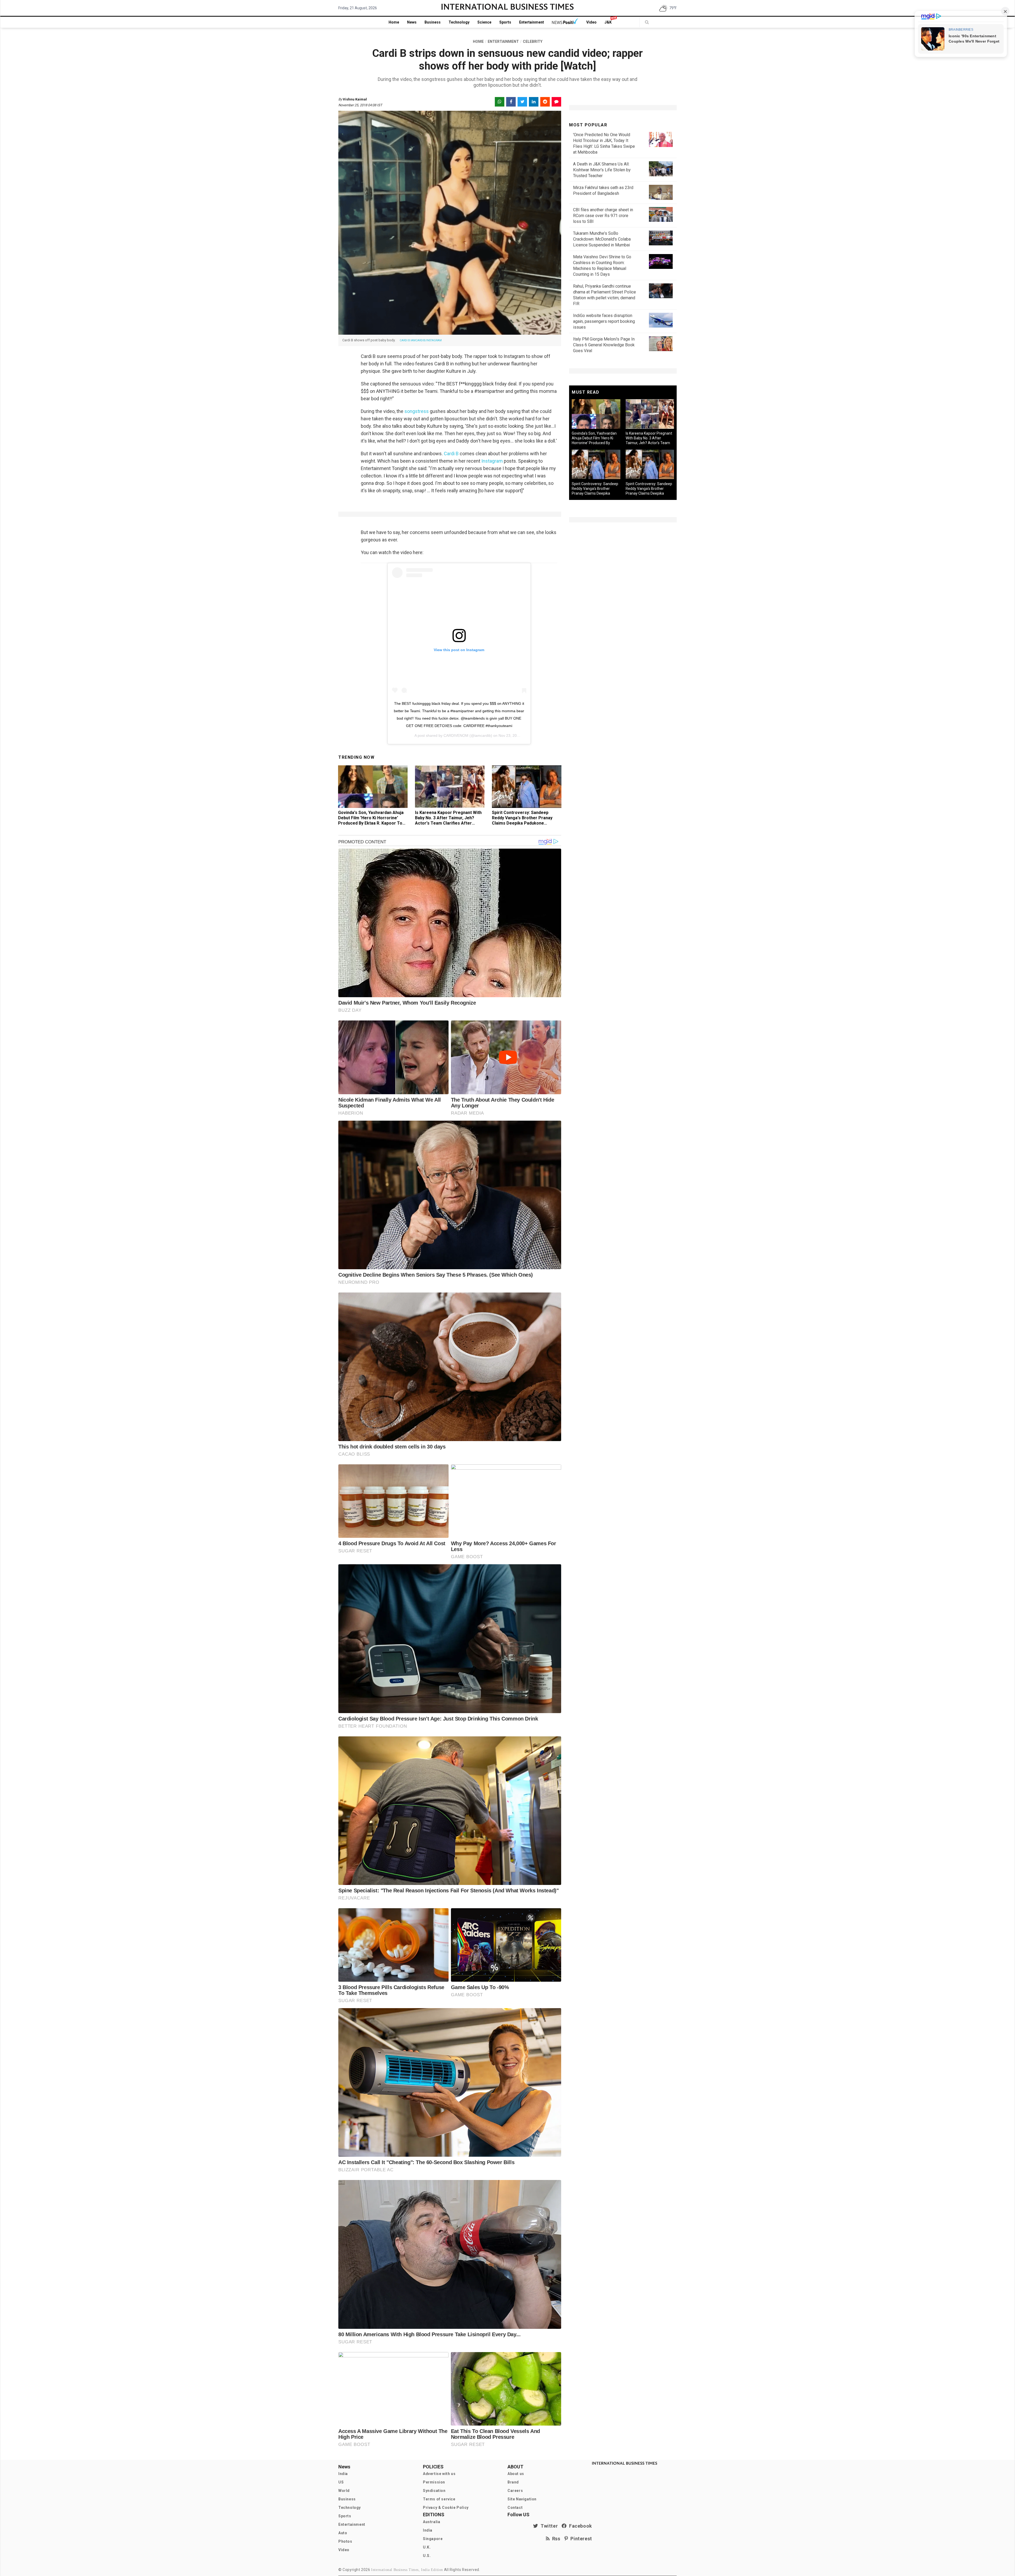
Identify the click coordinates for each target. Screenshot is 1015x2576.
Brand (513, 2482)
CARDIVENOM (456, 735)
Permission (434, 2482)
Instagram (492, 461)
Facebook (579, 2526)
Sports (505, 22)
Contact (515, 2508)
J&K (608, 22)
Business (433, 22)
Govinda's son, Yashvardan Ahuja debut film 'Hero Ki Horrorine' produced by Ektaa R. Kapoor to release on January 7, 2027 (371, 820)
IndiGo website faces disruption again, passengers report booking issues (604, 321)
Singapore (433, 2539)
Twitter (548, 2526)
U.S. (427, 2556)
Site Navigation (522, 2499)
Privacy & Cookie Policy (446, 2508)
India (343, 2474)
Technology (459, 22)
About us (516, 2474)
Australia (432, 2522)
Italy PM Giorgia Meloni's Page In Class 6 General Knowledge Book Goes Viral (604, 345)
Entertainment (532, 22)
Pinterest (580, 2539)
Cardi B (451, 454)
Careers (515, 2491)
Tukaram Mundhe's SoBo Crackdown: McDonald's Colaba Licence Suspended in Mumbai (602, 239)
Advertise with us (439, 2474)
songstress (416, 411)
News (412, 22)
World (344, 2491)
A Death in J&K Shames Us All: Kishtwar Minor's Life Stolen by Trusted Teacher (602, 170)
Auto (343, 2533)
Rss (555, 2539)
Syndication (434, 2491)
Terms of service (439, 2499)
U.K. (427, 2547)
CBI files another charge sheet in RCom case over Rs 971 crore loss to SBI (603, 216)
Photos (345, 2541)
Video (591, 22)
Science (484, 22)
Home (394, 22)
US (341, 2482)
